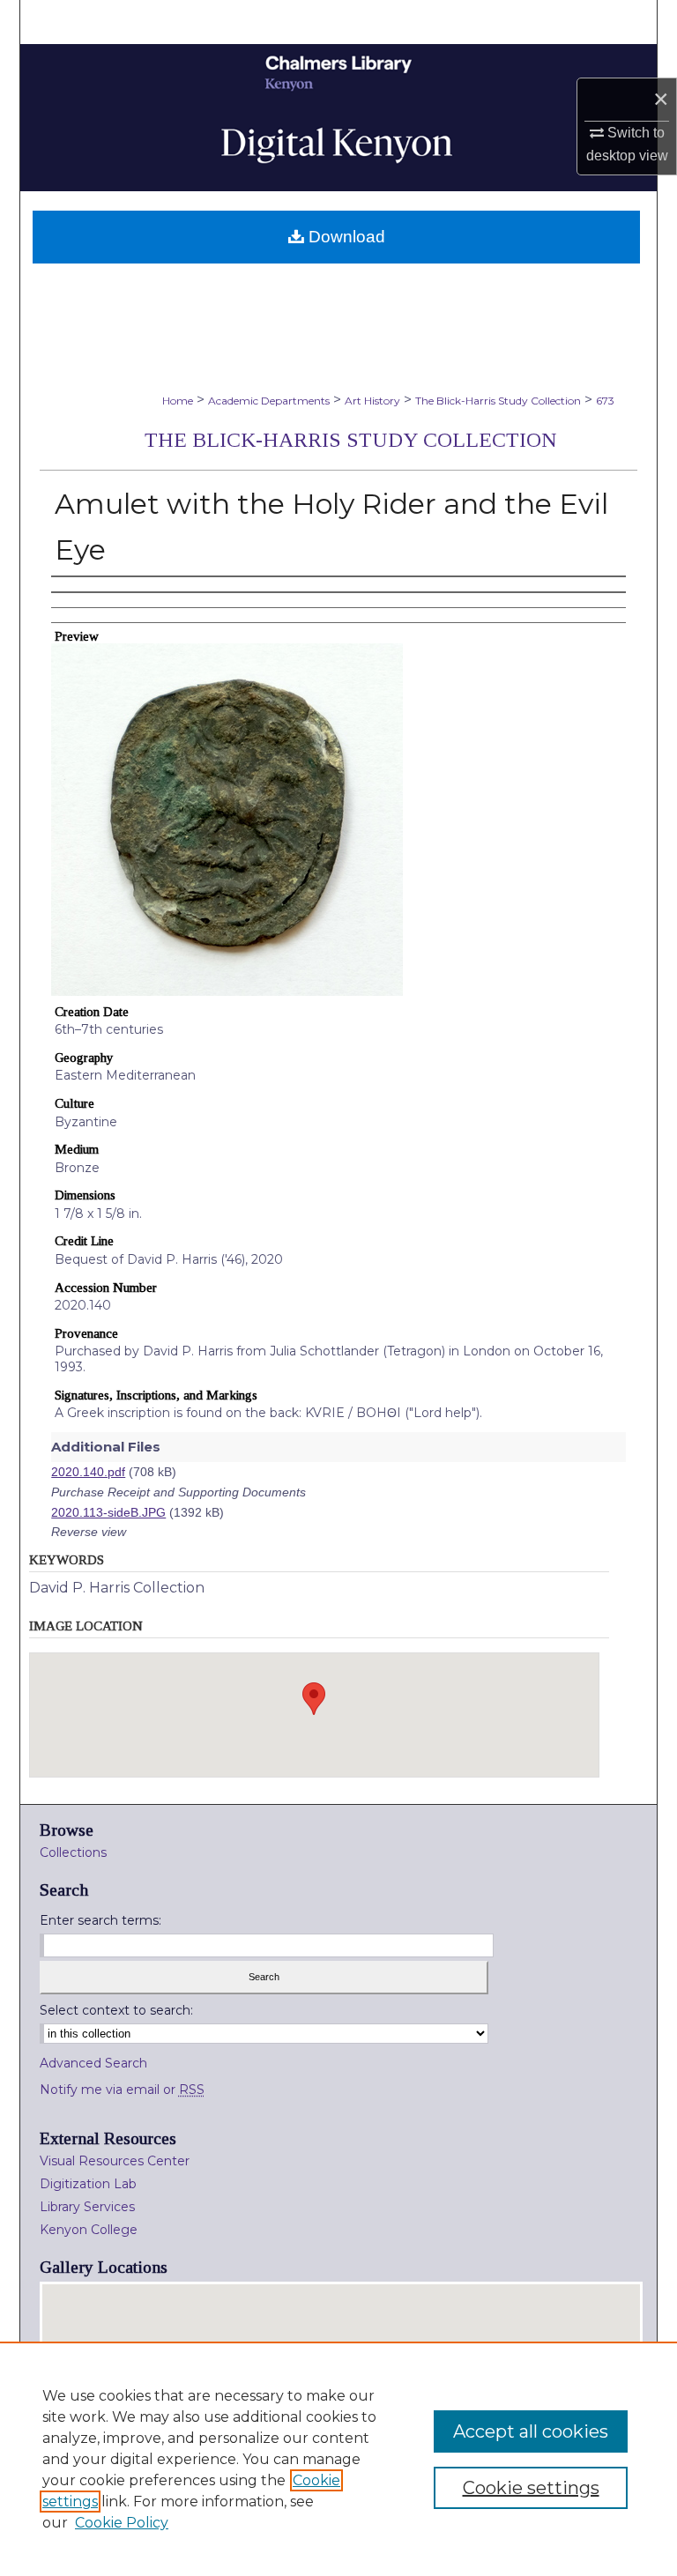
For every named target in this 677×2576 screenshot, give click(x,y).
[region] (338, 2459)
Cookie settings (531, 2488)
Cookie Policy (122, 2523)
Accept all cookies (531, 2431)
